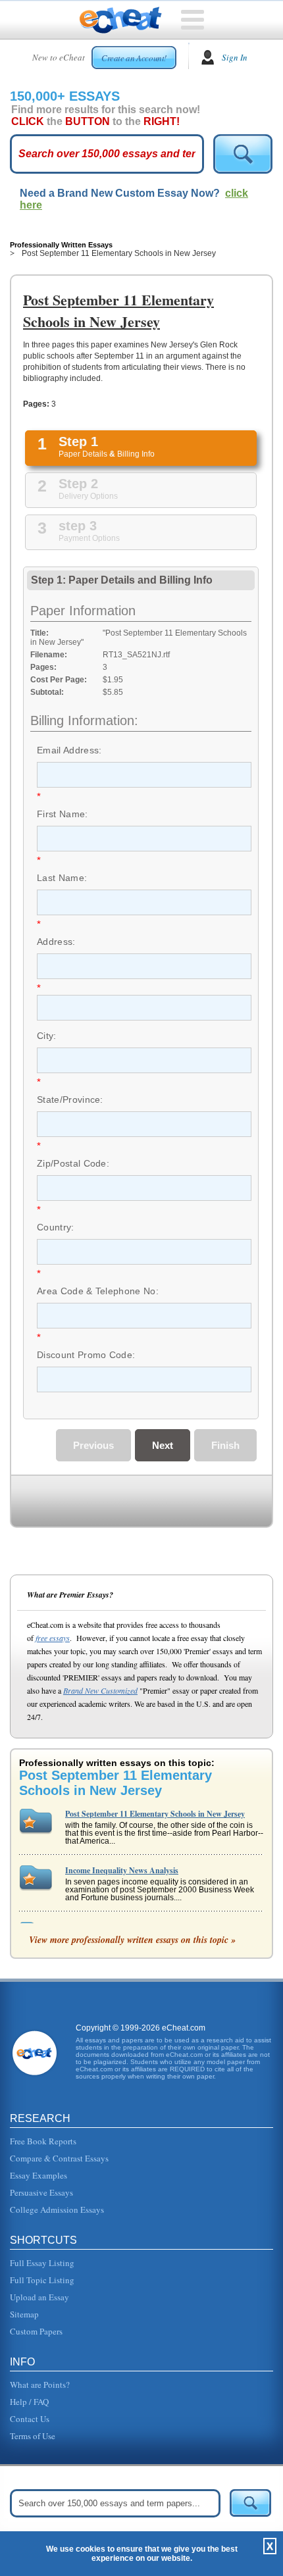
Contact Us (30, 2419)
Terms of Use (33, 2436)
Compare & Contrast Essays (59, 2158)
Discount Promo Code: (86, 1355)
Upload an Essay (39, 2297)
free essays (53, 1638)
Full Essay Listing (42, 2263)
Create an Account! (134, 58)
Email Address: (69, 750)
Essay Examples (39, 2175)
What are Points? (40, 2385)
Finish (225, 1445)
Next (163, 1445)
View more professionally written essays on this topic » (132, 1940)
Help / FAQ (29, 2402)
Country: (56, 1227)
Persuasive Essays (41, 2192)
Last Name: (62, 878)
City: (47, 1036)
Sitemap (24, 2314)
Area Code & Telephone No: (98, 1291)
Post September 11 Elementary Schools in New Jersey (155, 1814)
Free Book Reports (43, 2141)
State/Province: (70, 1099)
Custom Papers (36, 2331)
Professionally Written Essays (61, 245)
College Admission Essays (57, 2210)
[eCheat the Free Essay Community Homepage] (121, 20)
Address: (56, 942)
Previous (93, 1445)
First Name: (63, 814)
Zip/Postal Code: (73, 1163)
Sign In (235, 57)
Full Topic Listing (42, 2280)
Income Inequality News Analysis (122, 1870)
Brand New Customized (100, 1690)
